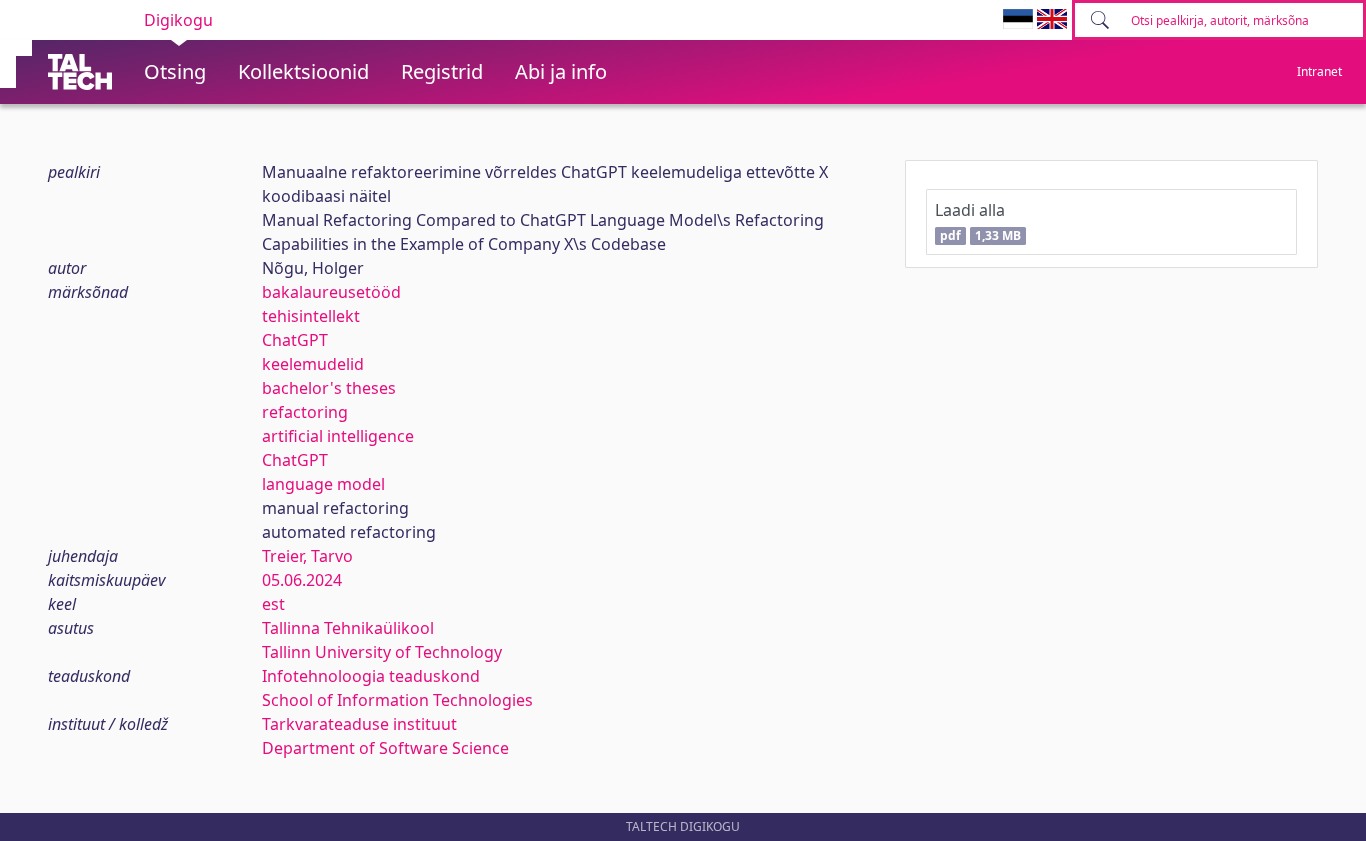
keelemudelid (313, 364)
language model (323, 484)
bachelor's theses (329, 388)
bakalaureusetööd (331, 292)
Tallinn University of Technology (382, 652)
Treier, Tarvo (307, 556)
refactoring (305, 412)
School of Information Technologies (397, 700)
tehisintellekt (311, 316)
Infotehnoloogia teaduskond (371, 676)
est (273, 604)
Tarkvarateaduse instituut (359, 724)
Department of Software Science (385, 748)
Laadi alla (977, 221)
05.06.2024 (302, 580)
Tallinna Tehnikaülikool (348, 628)
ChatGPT (295, 340)
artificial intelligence (338, 436)
